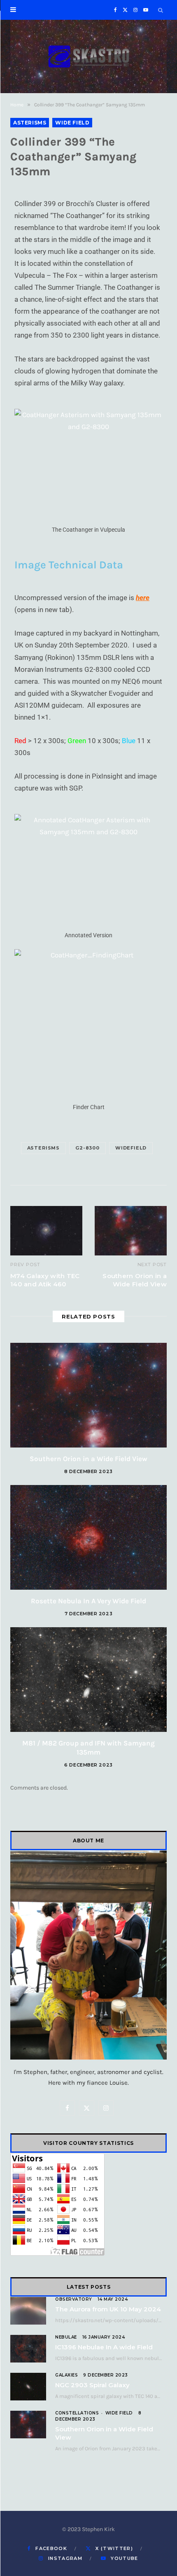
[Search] (161, 10)
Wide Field (72, 123)
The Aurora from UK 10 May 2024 (108, 2309)
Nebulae (66, 2337)
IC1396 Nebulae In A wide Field (104, 2347)
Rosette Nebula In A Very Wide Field (88, 1601)
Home (17, 105)
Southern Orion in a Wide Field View (135, 1280)
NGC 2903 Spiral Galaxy (92, 2385)
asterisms (43, 1148)
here (143, 598)
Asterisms (30, 123)
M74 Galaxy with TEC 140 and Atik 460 (45, 1280)
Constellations (77, 2413)
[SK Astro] (88, 56)
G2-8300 (87, 1148)
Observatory (74, 2299)
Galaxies (66, 2375)
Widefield (131, 1148)
